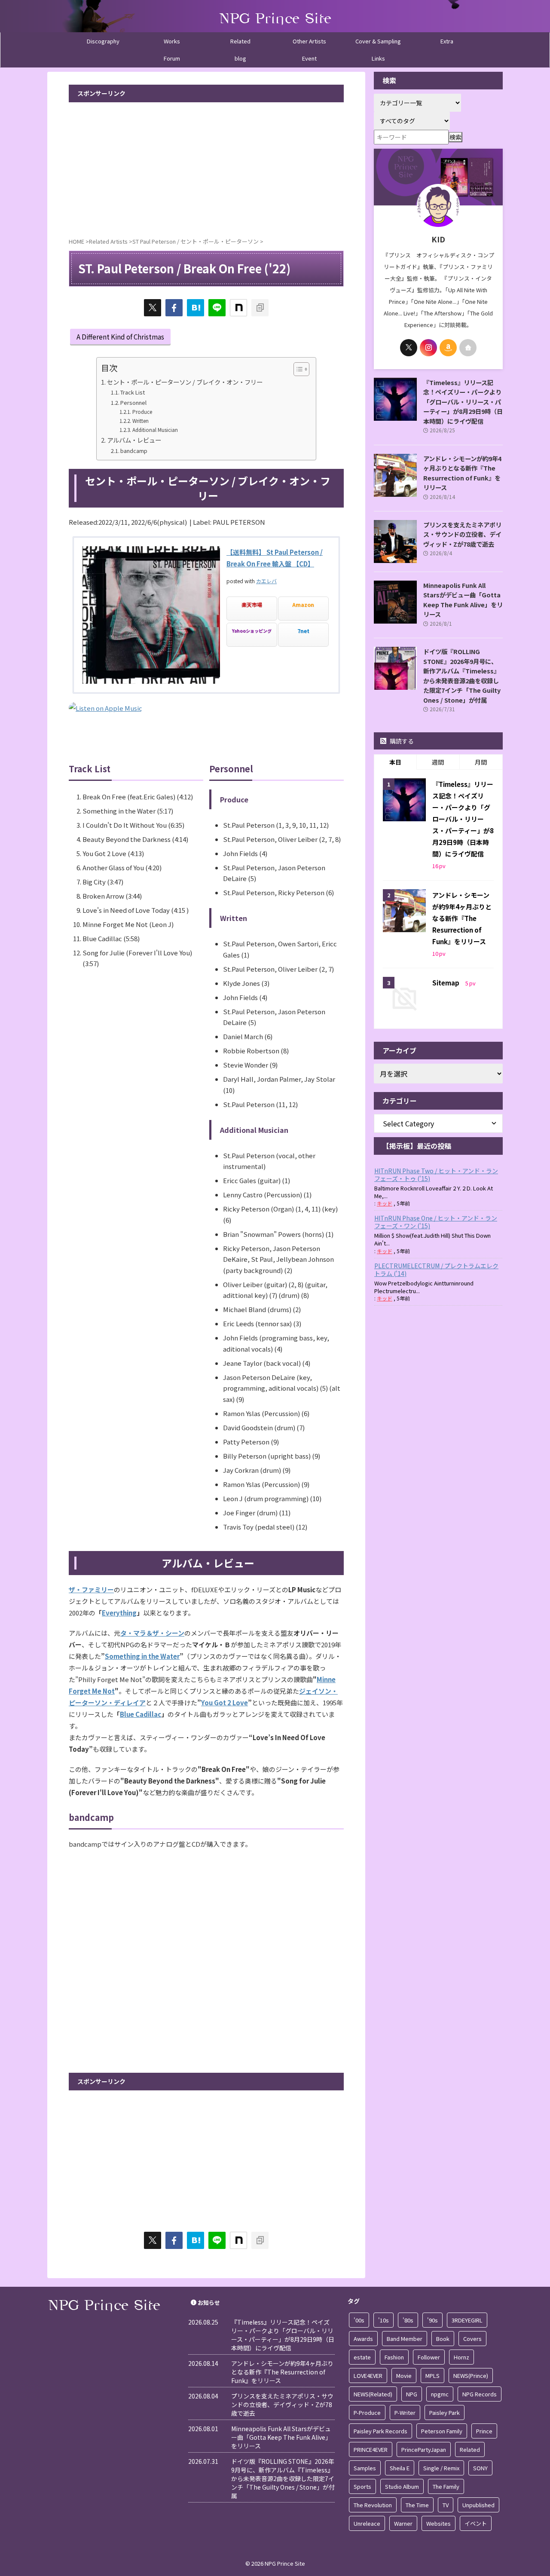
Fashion (394, 2357)
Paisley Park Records (380, 2431)
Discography (103, 41)
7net (303, 631)
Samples (365, 2468)
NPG (412, 2394)
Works (172, 41)
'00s (359, 2320)
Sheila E (400, 2468)
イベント (476, 2523)
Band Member (405, 2339)
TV (446, 2505)
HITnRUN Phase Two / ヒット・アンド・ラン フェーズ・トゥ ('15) (436, 1175)
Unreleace (367, 2523)
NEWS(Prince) (471, 2376)
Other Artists (309, 41)
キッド (385, 1203)
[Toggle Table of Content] (297, 369)
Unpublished (478, 2505)
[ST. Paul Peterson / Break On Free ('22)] (196, 308)
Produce (142, 411)
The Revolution (373, 2505)
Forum (172, 58)
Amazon (303, 605)
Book (443, 2339)
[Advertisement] (206, 167)
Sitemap (446, 983)
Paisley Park (445, 2412)
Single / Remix (441, 2468)
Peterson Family (442, 2431)
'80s (408, 2320)
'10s (383, 2320)
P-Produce (367, 2412)
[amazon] (448, 348)
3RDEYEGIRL (467, 2320)
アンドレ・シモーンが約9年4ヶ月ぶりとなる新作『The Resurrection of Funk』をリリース (462, 473)
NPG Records (480, 2394)
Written (140, 421)
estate (362, 2357)
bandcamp (134, 451)
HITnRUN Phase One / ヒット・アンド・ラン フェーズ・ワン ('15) (436, 1222)
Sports (362, 2486)
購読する (401, 741)
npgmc (440, 2394)
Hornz (461, 2357)
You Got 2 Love (225, 1703)
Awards (363, 2339)
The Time (417, 2505)
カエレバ (266, 581)
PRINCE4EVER (371, 2449)
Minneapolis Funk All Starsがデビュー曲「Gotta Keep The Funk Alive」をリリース (463, 600)
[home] (468, 348)
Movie (404, 2376)
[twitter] (153, 308)
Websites (438, 2523)
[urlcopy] (260, 308)
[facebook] (174, 308)
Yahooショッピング (252, 631)
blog (240, 58)
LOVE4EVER (368, 2376)
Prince (484, 2431)
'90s (432, 2320)
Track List (133, 392)
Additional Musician (155, 430)
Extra (447, 41)
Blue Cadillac (141, 1714)
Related (240, 41)
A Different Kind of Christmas (120, 337)
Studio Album (402, 2486)
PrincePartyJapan (424, 2449)
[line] (217, 308)
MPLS (432, 2376)
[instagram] (428, 348)
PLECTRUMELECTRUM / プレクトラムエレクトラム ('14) (436, 1270)
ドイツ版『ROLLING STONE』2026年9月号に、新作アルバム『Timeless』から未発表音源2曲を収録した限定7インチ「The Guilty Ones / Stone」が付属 (462, 676)
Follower (429, 2357)
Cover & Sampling (378, 41)
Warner (403, 2523)
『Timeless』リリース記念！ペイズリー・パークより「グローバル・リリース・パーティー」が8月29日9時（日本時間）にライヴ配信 (463, 402)
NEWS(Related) (373, 2394)
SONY (480, 2468)
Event (309, 58)
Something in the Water (142, 1656)
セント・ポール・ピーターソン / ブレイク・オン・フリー (185, 382)
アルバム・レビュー (134, 440)
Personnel (133, 402)
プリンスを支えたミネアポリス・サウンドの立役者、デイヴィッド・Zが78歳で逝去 (462, 534)
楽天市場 (252, 605)
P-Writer (405, 2412)
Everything (119, 1613)
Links (378, 58)
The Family (446, 2486)
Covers (472, 2339)
